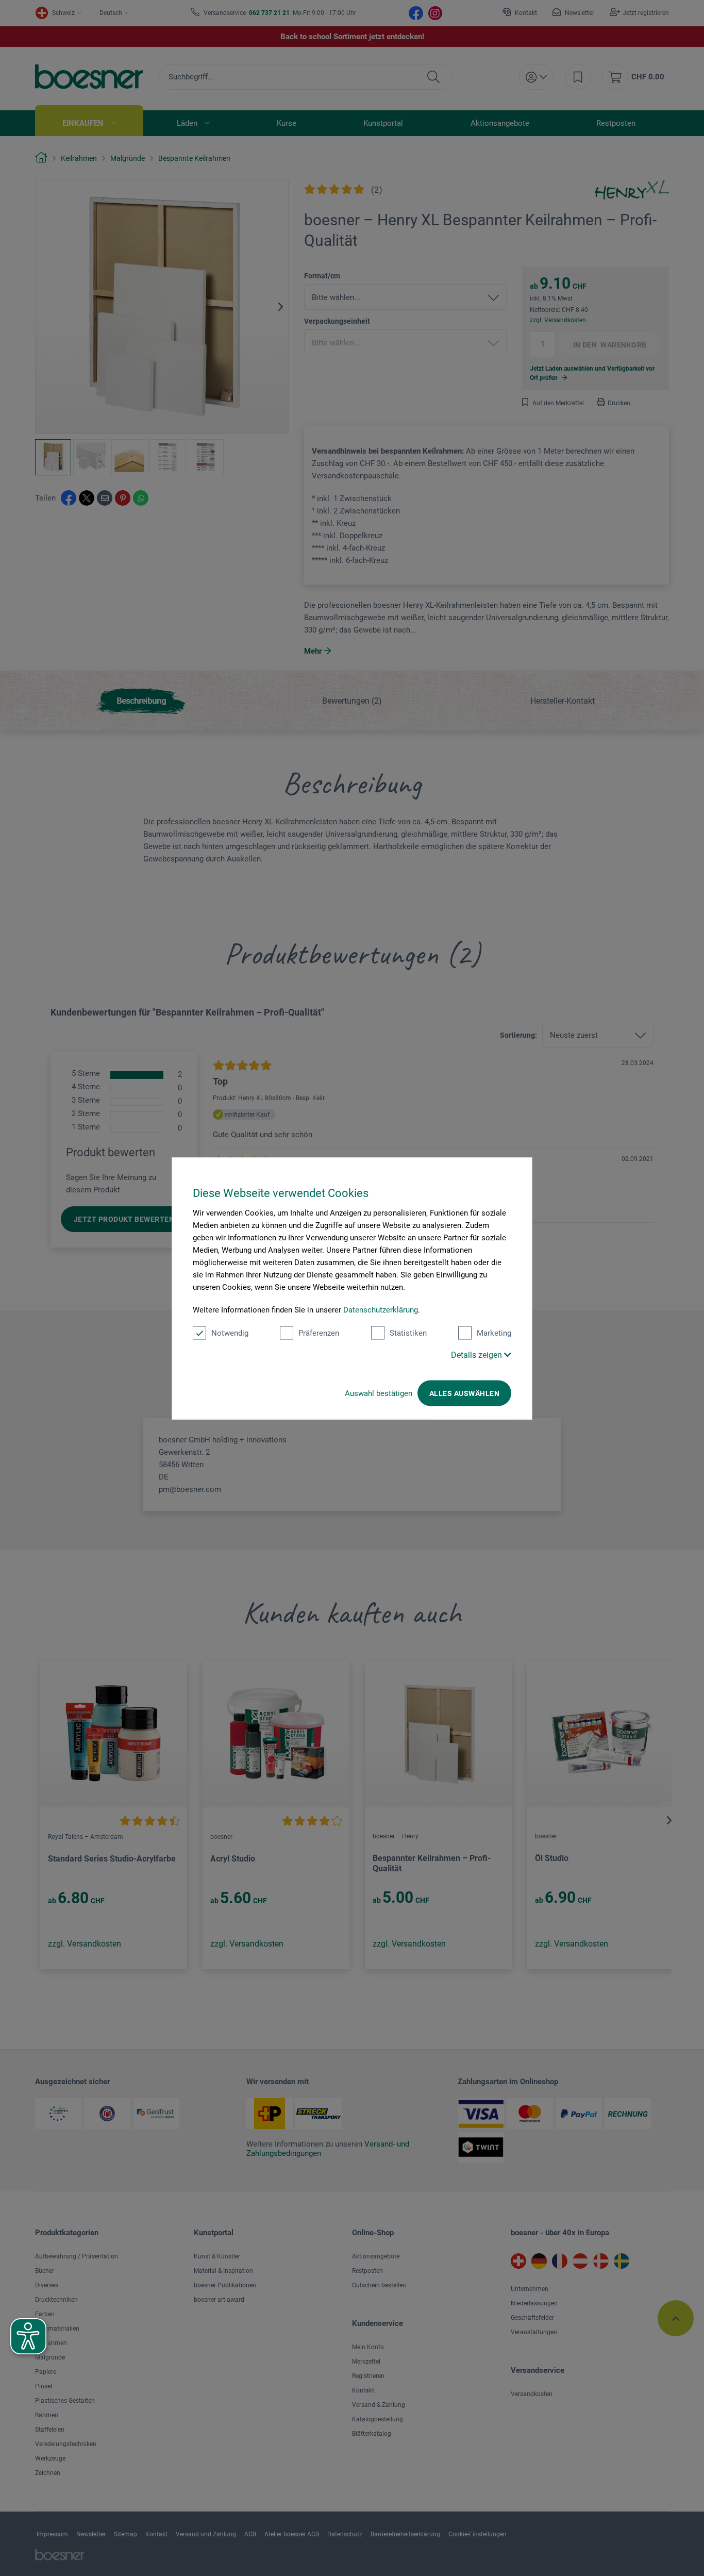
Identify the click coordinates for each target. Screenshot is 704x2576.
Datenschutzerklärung (381, 1309)
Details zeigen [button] (477, 1355)
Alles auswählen (464, 1393)
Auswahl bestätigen (379, 1393)
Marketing (494, 1333)
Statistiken (408, 1333)
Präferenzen (319, 1333)
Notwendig (230, 1333)
